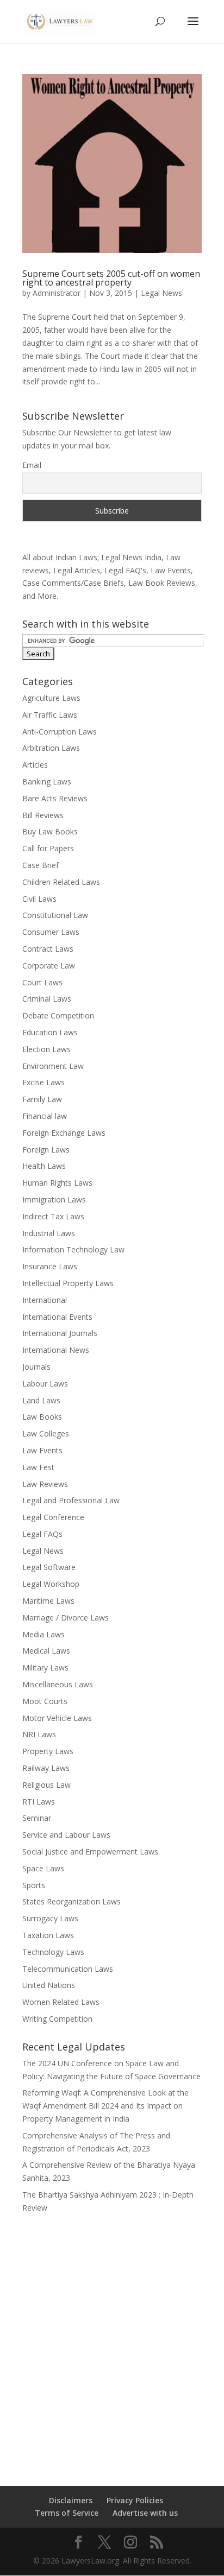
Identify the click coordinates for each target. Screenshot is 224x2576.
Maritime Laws (48, 1601)
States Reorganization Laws (71, 1901)
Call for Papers (48, 848)
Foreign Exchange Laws (64, 1133)
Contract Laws (48, 949)
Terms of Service (67, 2513)
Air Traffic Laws (50, 715)
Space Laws (43, 1868)
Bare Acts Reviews (55, 798)
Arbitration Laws (51, 748)
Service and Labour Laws (66, 1835)
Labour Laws (45, 1384)
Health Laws (44, 1166)
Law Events (42, 1450)
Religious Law (46, 1785)
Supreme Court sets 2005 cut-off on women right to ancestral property (111, 278)
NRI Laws (39, 1734)
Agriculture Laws (51, 698)
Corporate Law (49, 966)
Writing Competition (57, 2019)
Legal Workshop (51, 1584)
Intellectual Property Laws (68, 1283)
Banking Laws (47, 781)
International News (56, 1350)
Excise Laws (43, 1082)
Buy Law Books (50, 831)
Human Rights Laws (57, 1183)
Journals (36, 1367)
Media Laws (43, 1634)
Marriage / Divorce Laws (66, 1618)
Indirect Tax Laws (53, 1216)
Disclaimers (71, 2500)
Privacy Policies (135, 2500)
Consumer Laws (51, 932)
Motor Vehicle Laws (57, 1718)
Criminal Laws (47, 999)
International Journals (60, 1333)
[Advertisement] (112, 2343)
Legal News (161, 293)
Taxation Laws (48, 1935)
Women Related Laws (61, 2002)
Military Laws (45, 1667)
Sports (34, 1885)
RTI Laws (39, 1802)
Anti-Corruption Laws (60, 732)
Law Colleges (46, 1433)
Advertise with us (145, 2513)
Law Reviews (45, 1484)
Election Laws (46, 1049)
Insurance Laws (50, 1266)
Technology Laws (53, 1952)
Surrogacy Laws (50, 1918)
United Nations (49, 1985)
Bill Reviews (43, 815)
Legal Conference (53, 1517)
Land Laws (41, 1400)
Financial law (45, 1116)
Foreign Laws (46, 1150)
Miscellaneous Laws (58, 1684)
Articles (35, 765)
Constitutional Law (55, 915)
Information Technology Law (73, 1249)
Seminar (37, 1818)
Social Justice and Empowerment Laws (90, 1852)
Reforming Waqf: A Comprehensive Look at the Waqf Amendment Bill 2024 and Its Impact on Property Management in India (105, 2106)
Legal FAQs (42, 1534)
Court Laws (42, 982)
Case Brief (41, 865)
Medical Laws (46, 1651)
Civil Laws (39, 899)
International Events (57, 1317)
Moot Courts (45, 1701)
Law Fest (38, 1467)
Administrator (57, 293)
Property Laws (48, 1751)
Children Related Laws (61, 882)
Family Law (42, 1099)
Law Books (42, 1417)
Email (32, 465)
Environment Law (53, 1066)
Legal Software (49, 1567)
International (45, 1300)
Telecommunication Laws (68, 1969)
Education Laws (50, 1032)
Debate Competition (58, 1015)
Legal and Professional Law (71, 1500)
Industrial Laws (49, 1233)
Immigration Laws (54, 1200)
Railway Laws (46, 1768)
